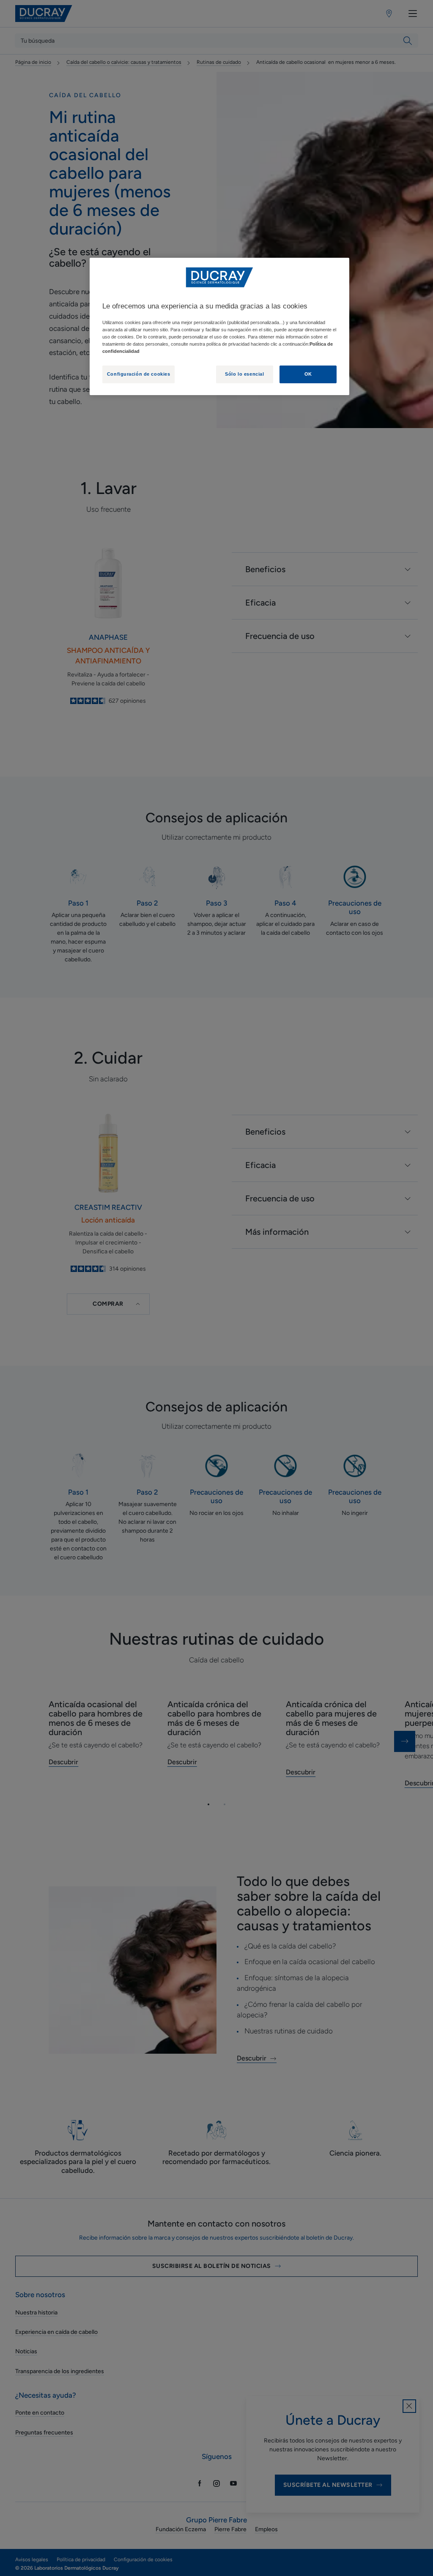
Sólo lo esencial (244, 374)
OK (308, 374)
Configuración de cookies (139, 374)
